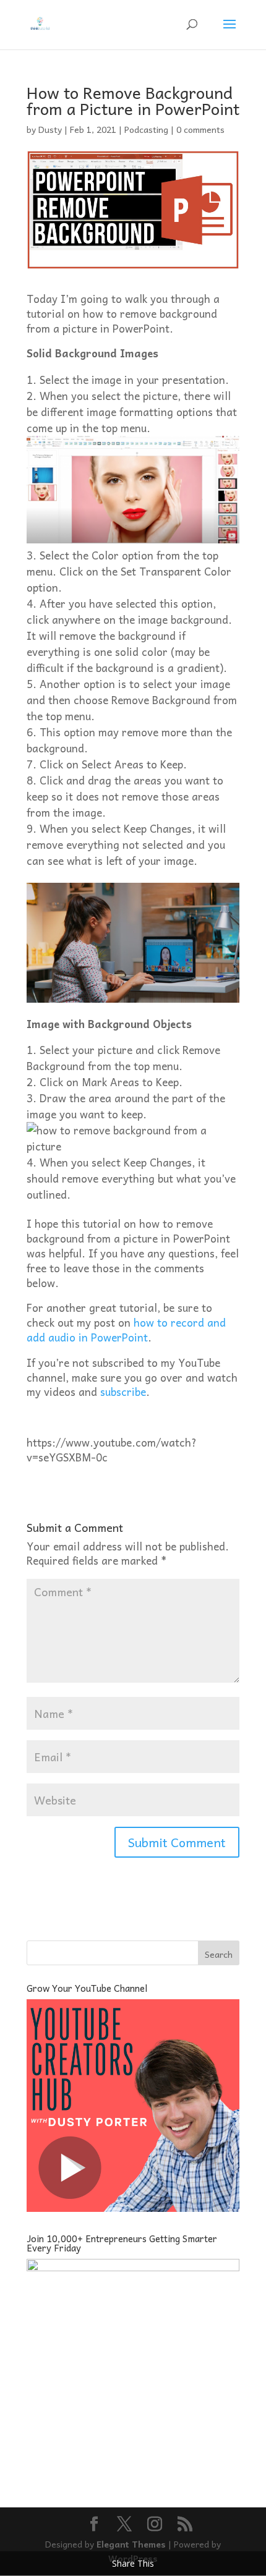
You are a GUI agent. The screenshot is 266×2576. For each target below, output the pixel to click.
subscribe (123, 1392)
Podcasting (146, 129)
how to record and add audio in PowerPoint (126, 1330)
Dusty (50, 129)
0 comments (200, 129)
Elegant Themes (131, 2544)
